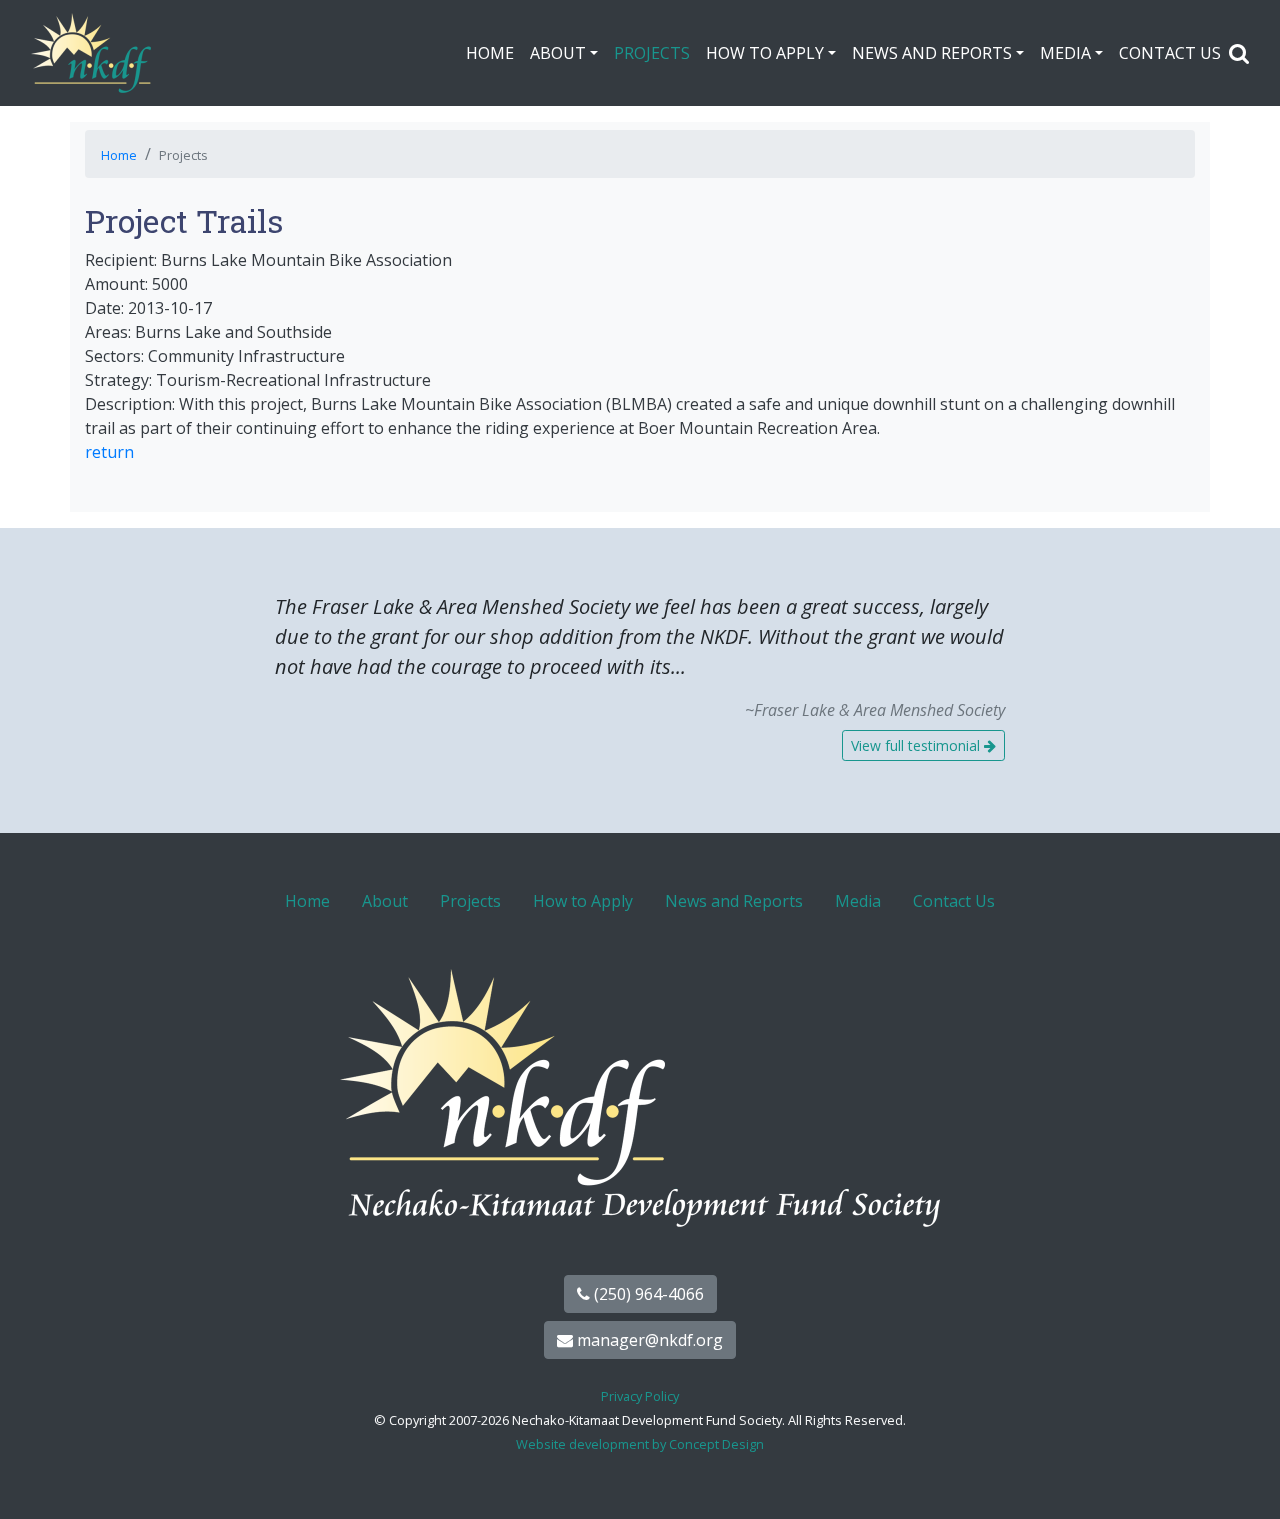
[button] (1239, 53)
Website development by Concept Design (640, 1444)
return (109, 452)
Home (490, 53)
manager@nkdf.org (648, 1340)
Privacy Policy (640, 1396)
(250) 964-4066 (647, 1294)
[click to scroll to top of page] (1243, 1479)
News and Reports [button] (932, 53)
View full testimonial (917, 745)
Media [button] (1065, 53)
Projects (652, 53)
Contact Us (1170, 53)
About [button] (558, 53)
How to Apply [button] (765, 53)
